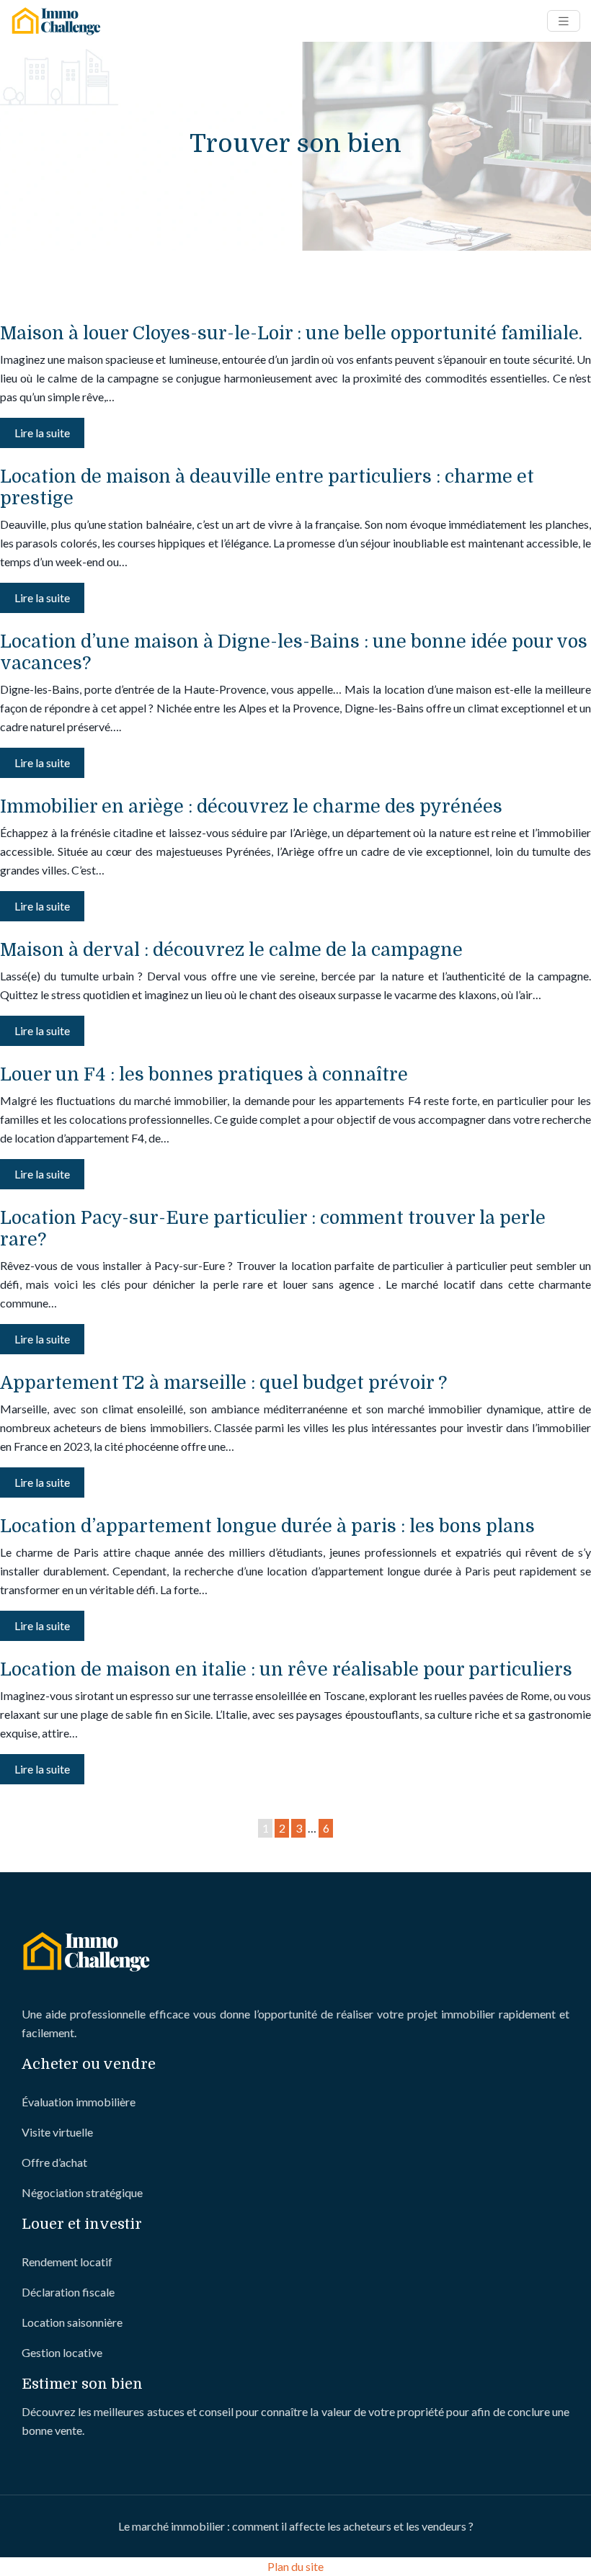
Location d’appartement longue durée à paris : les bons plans (267, 1526)
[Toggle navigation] (564, 21)
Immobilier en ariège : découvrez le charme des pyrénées (251, 806)
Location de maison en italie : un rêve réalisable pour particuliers (286, 1669)
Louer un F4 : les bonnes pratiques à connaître (204, 1074)
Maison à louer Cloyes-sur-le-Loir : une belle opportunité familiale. (291, 333)
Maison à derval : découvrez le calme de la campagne (231, 950)
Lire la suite (42, 433)
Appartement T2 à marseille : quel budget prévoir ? (223, 1383)
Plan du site (295, 2566)
